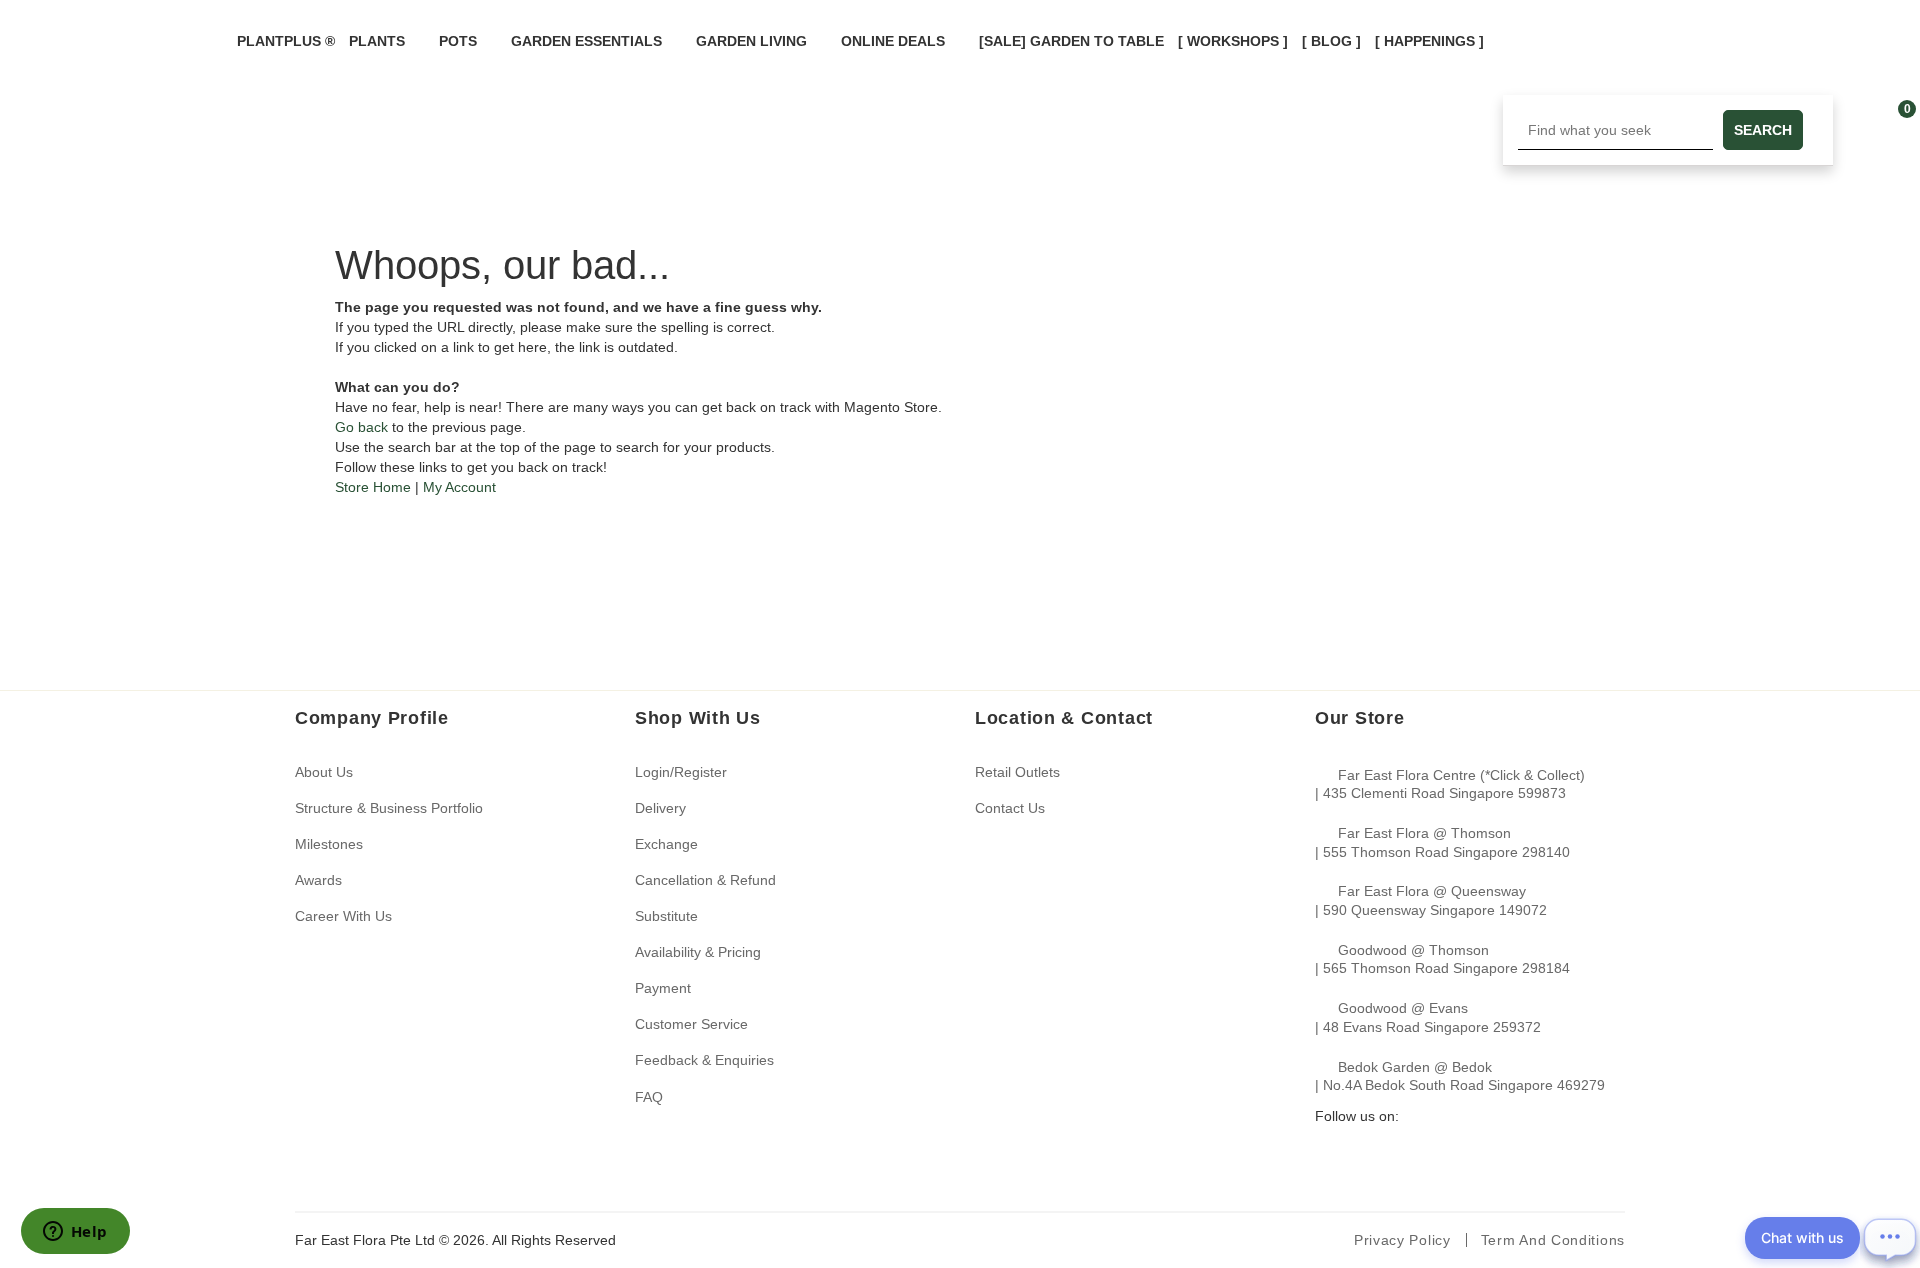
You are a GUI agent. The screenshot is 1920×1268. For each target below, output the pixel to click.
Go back (361, 427)
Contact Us (1010, 808)
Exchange (666, 844)
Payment (663, 988)
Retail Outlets (1017, 772)
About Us (324, 772)
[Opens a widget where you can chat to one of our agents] (75, 1233)
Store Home (373, 487)
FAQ (649, 1097)
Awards (318, 880)
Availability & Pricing (698, 952)
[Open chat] (1890, 1238)
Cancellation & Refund (705, 880)
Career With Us (343, 916)
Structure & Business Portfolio (389, 808)
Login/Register (681, 772)
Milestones (329, 844)
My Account (459, 487)
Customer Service (691, 1024)
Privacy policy (1402, 1240)
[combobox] (1615, 130)
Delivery (660, 808)
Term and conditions (1553, 1240)
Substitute (666, 916)
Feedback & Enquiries (704, 1060)
